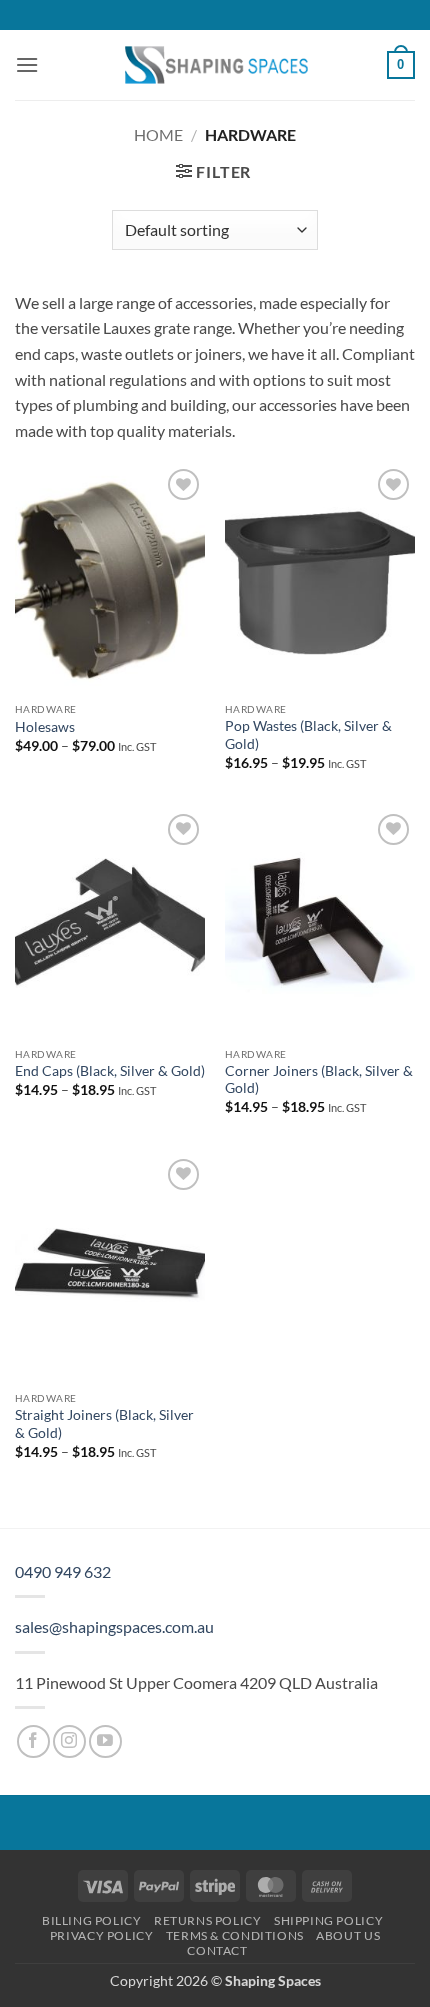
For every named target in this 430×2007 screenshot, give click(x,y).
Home (158, 134)
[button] (27, 64)
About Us (348, 1935)
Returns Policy (208, 1920)
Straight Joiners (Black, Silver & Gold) (104, 1424)
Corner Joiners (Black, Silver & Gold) (319, 1080)
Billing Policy (92, 1920)
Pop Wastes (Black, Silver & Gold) (308, 735)
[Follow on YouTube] (105, 1741)
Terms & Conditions (235, 1935)
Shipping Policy (328, 1920)
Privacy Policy (102, 1935)
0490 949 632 (63, 1571)
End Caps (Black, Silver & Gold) (110, 1071)
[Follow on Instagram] (69, 1741)
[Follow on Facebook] (33, 1741)
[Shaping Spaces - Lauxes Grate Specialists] (215, 65)
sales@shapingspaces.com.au (114, 1626)
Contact (217, 1950)
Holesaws (45, 727)
